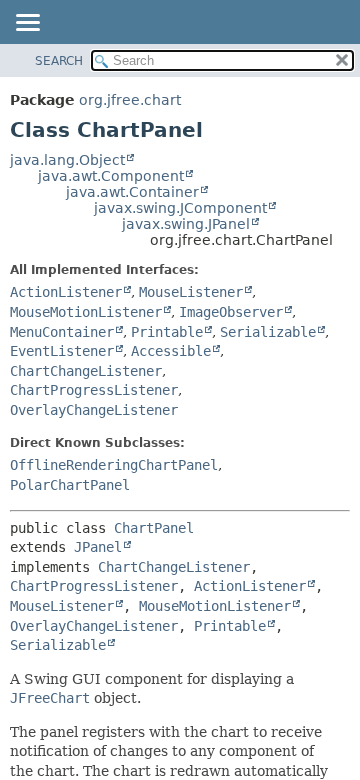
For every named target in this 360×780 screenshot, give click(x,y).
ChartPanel (154, 528)
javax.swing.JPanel (186, 224)
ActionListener (66, 292)
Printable (167, 332)
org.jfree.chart (130, 100)
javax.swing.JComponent (180, 208)
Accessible (171, 351)
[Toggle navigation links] (27, 24)
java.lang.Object (67, 160)
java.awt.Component (111, 176)
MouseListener (191, 292)
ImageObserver (231, 312)
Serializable (268, 332)
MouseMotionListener (86, 312)
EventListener (62, 351)
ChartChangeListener (86, 371)
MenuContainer (62, 332)
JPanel (98, 547)
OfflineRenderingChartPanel (114, 465)
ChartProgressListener (94, 390)
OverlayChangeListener (94, 410)
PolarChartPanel (70, 485)
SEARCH (59, 61)
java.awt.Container (132, 192)
